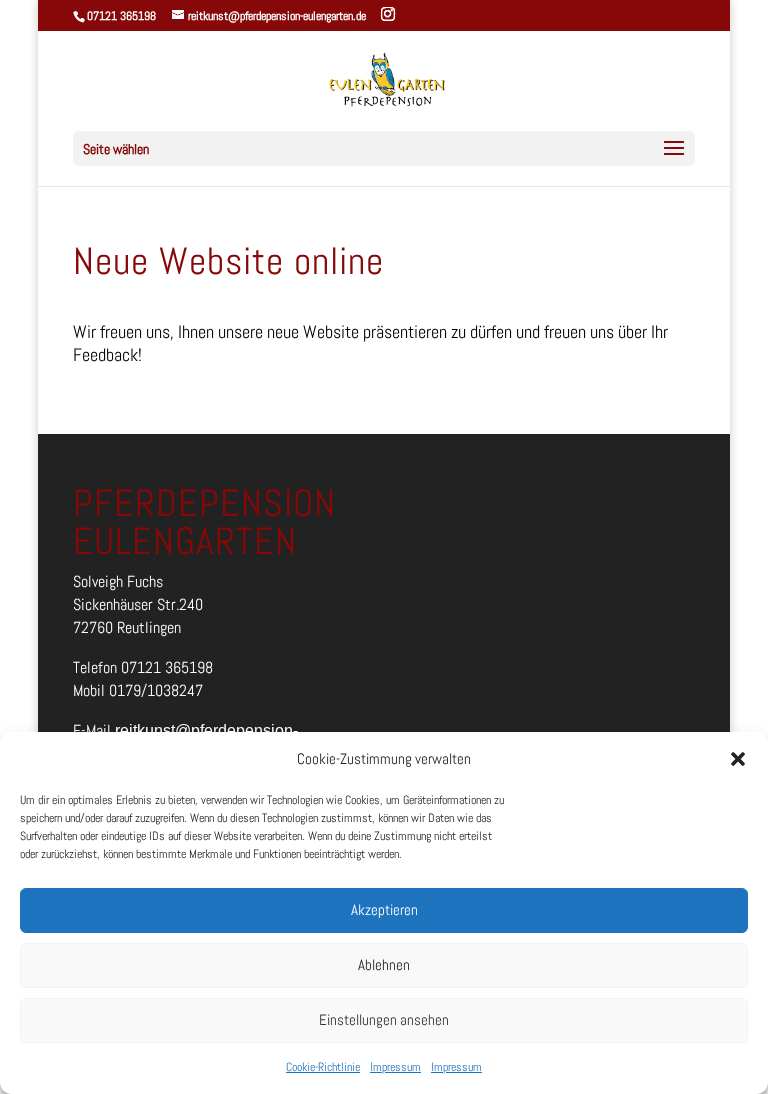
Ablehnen (384, 964)
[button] (738, 759)
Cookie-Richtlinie (323, 1067)
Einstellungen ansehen (384, 1019)
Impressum (395, 1067)
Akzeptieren (384, 909)
